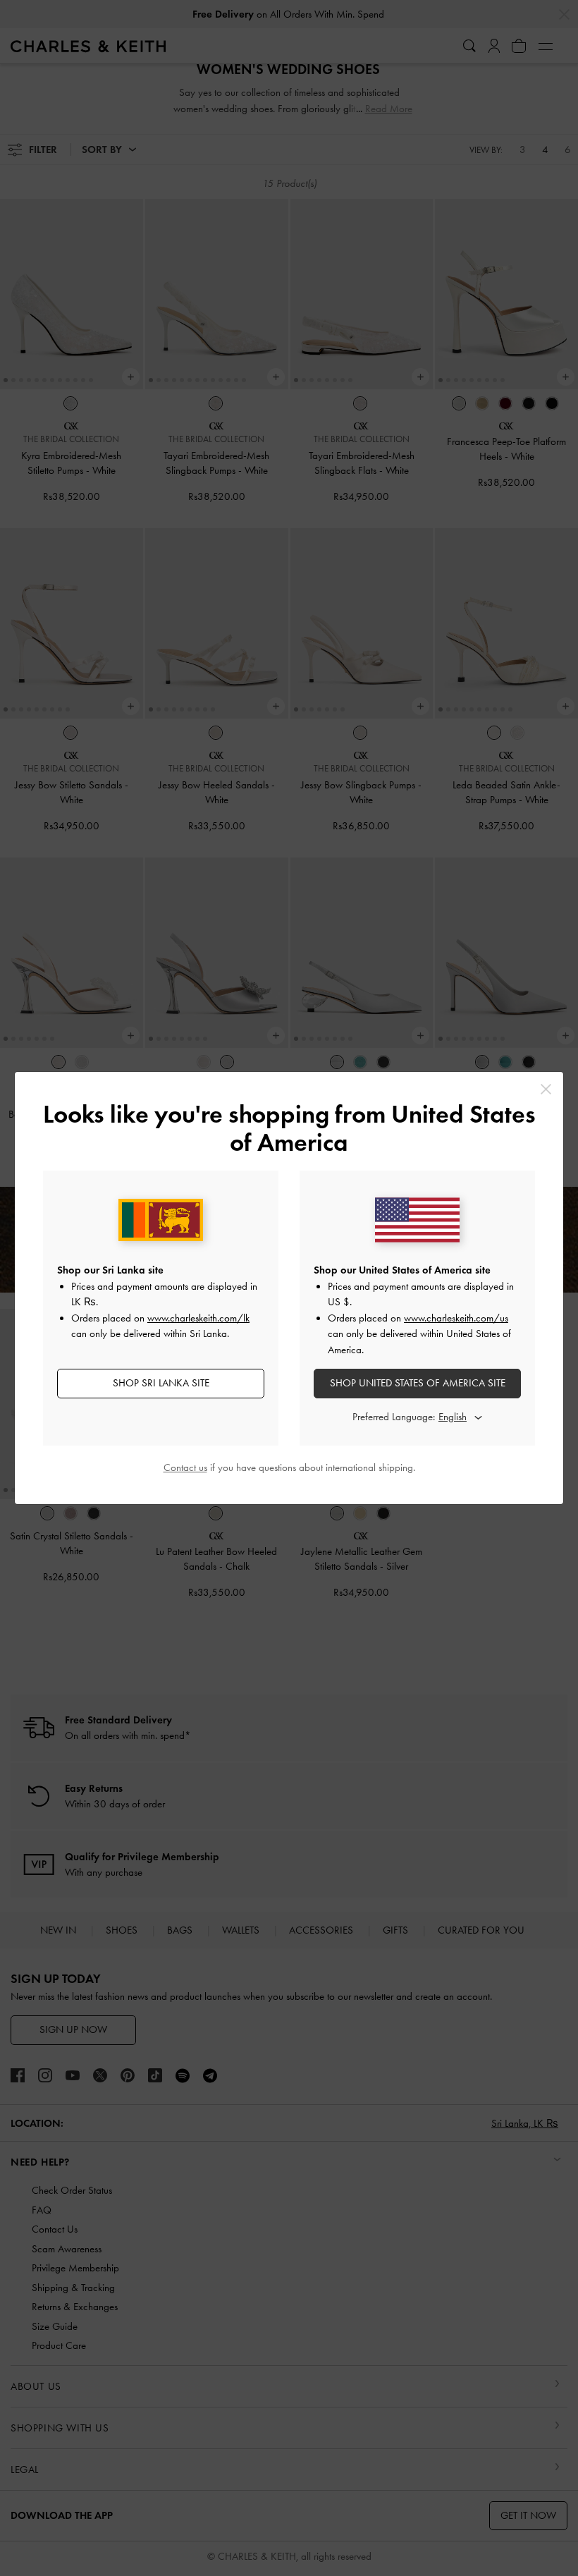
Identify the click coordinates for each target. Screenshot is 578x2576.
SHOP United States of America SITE (418, 1383)
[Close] (546, 1089)
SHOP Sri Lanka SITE (161, 1383)
